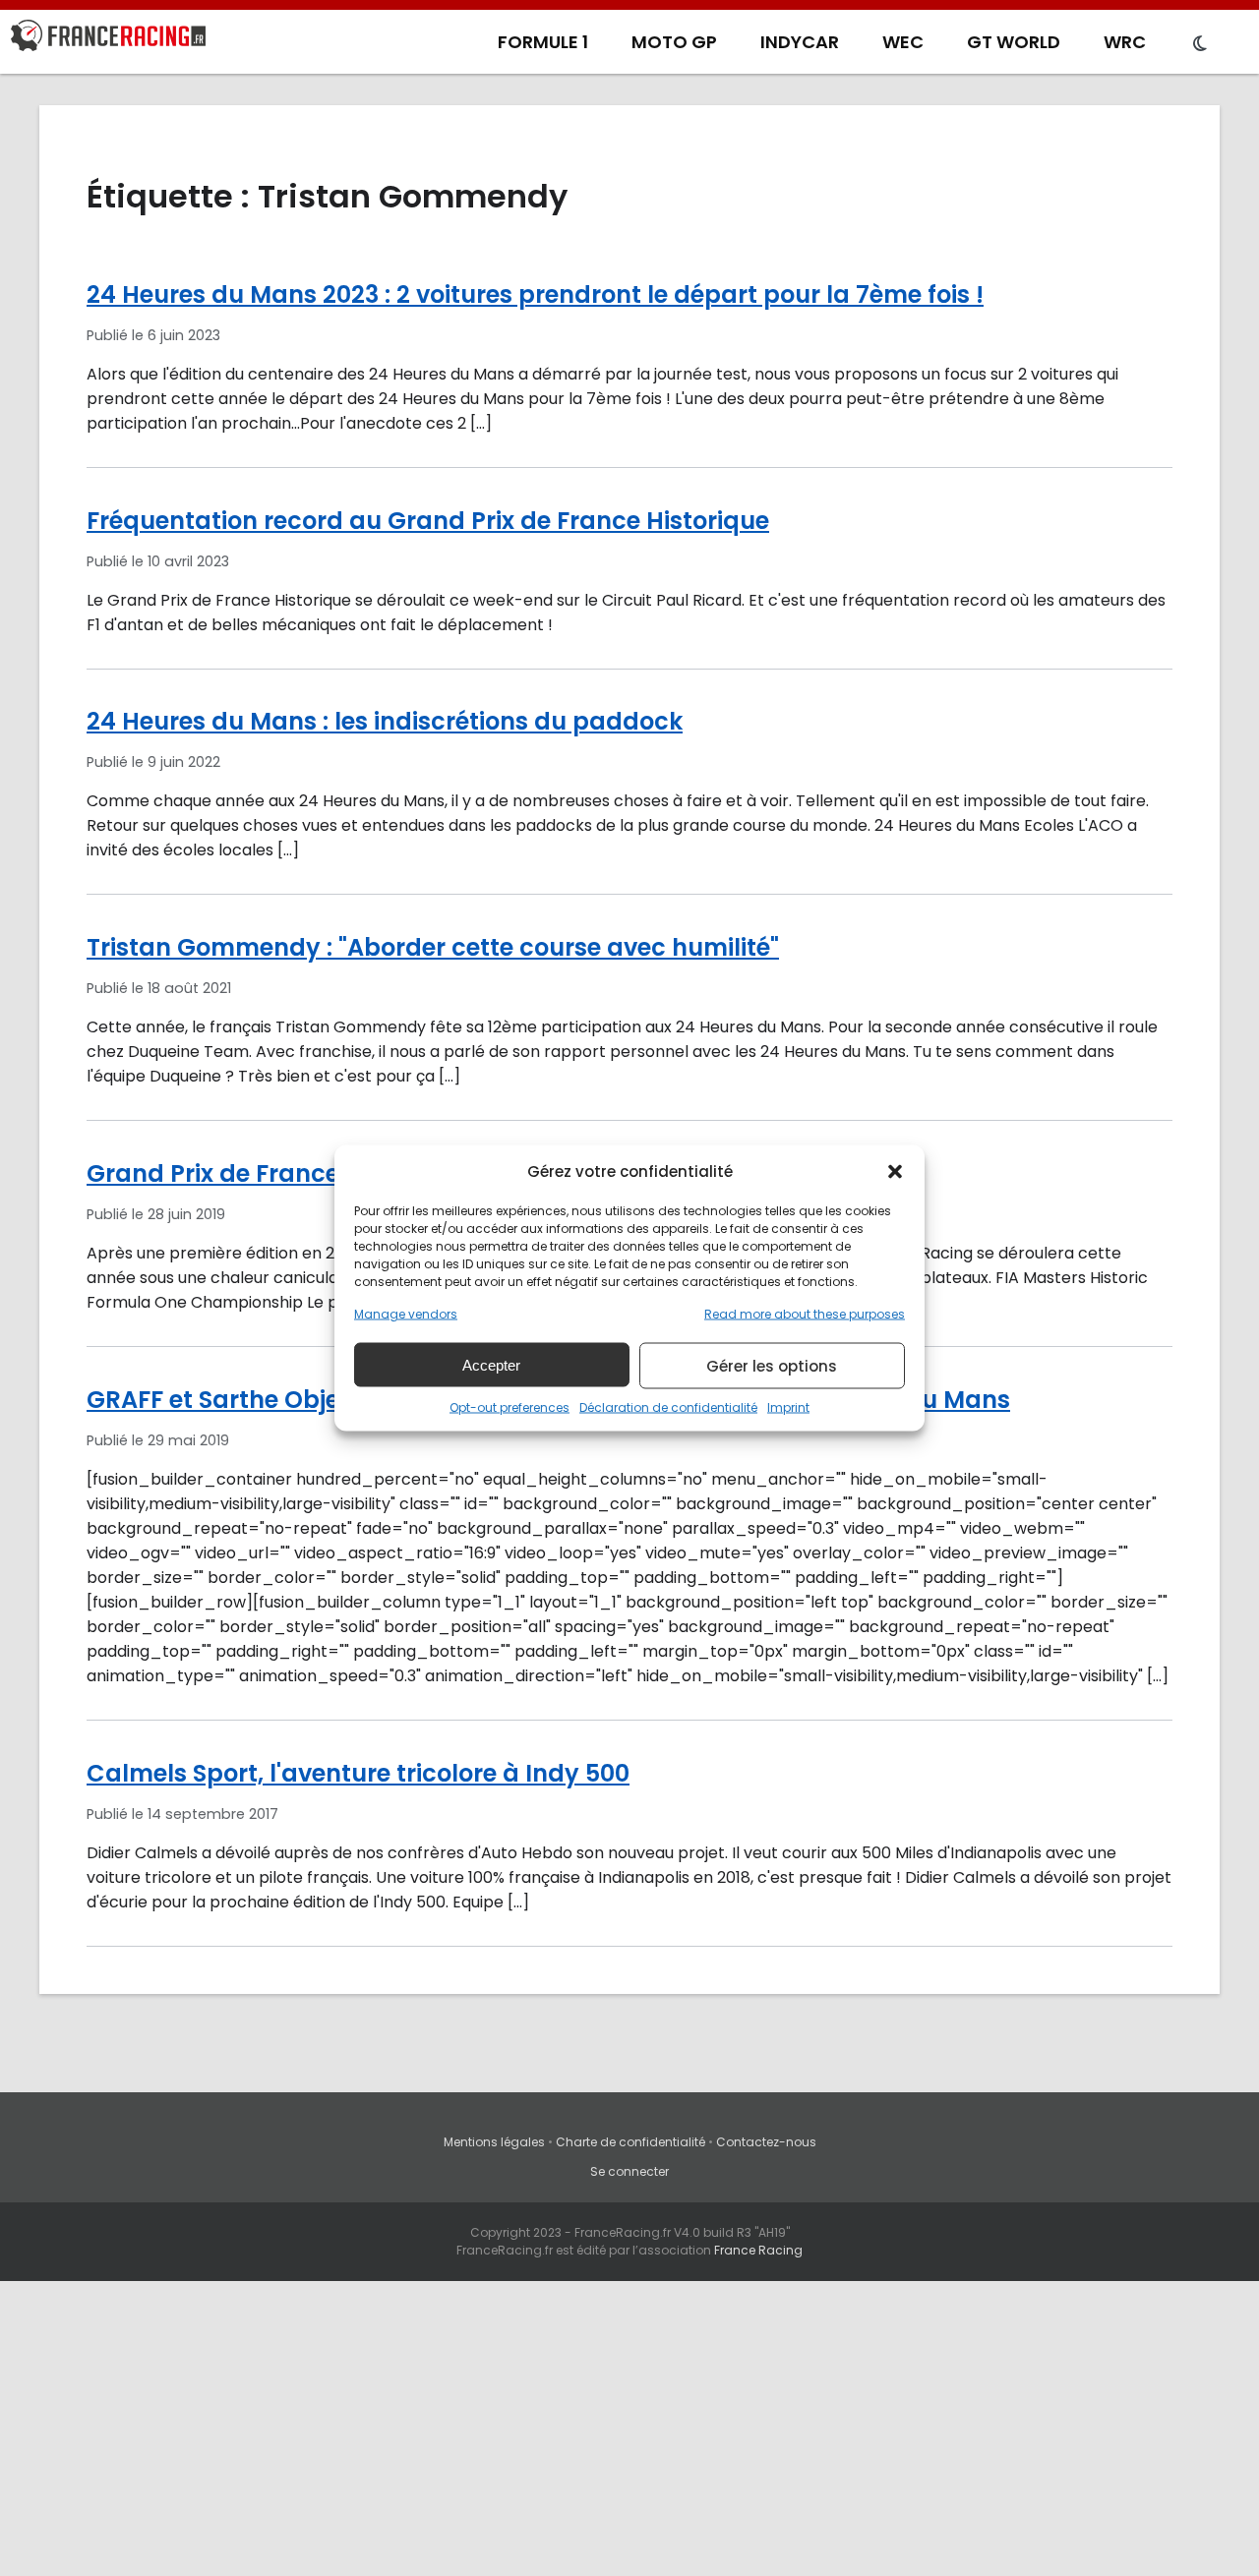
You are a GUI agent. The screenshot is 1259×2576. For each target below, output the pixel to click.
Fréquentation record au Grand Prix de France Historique (428, 521)
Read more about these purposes (805, 1314)
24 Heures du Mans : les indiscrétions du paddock (385, 721)
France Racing (758, 2250)
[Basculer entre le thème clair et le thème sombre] (1200, 44)
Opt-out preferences (510, 1407)
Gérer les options (772, 1365)
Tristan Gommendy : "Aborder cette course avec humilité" (433, 947)
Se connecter (629, 2171)
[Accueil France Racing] (108, 39)
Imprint (788, 1407)
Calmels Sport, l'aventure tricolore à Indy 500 (358, 1773)
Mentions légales (494, 2142)
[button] (895, 1171)
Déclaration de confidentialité (668, 1407)
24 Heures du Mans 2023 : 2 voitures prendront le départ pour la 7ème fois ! (535, 294)
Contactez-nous (766, 2142)
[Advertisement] (629, 2429)
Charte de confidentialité (630, 2142)
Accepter (491, 1364)
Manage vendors (406, 1314)
